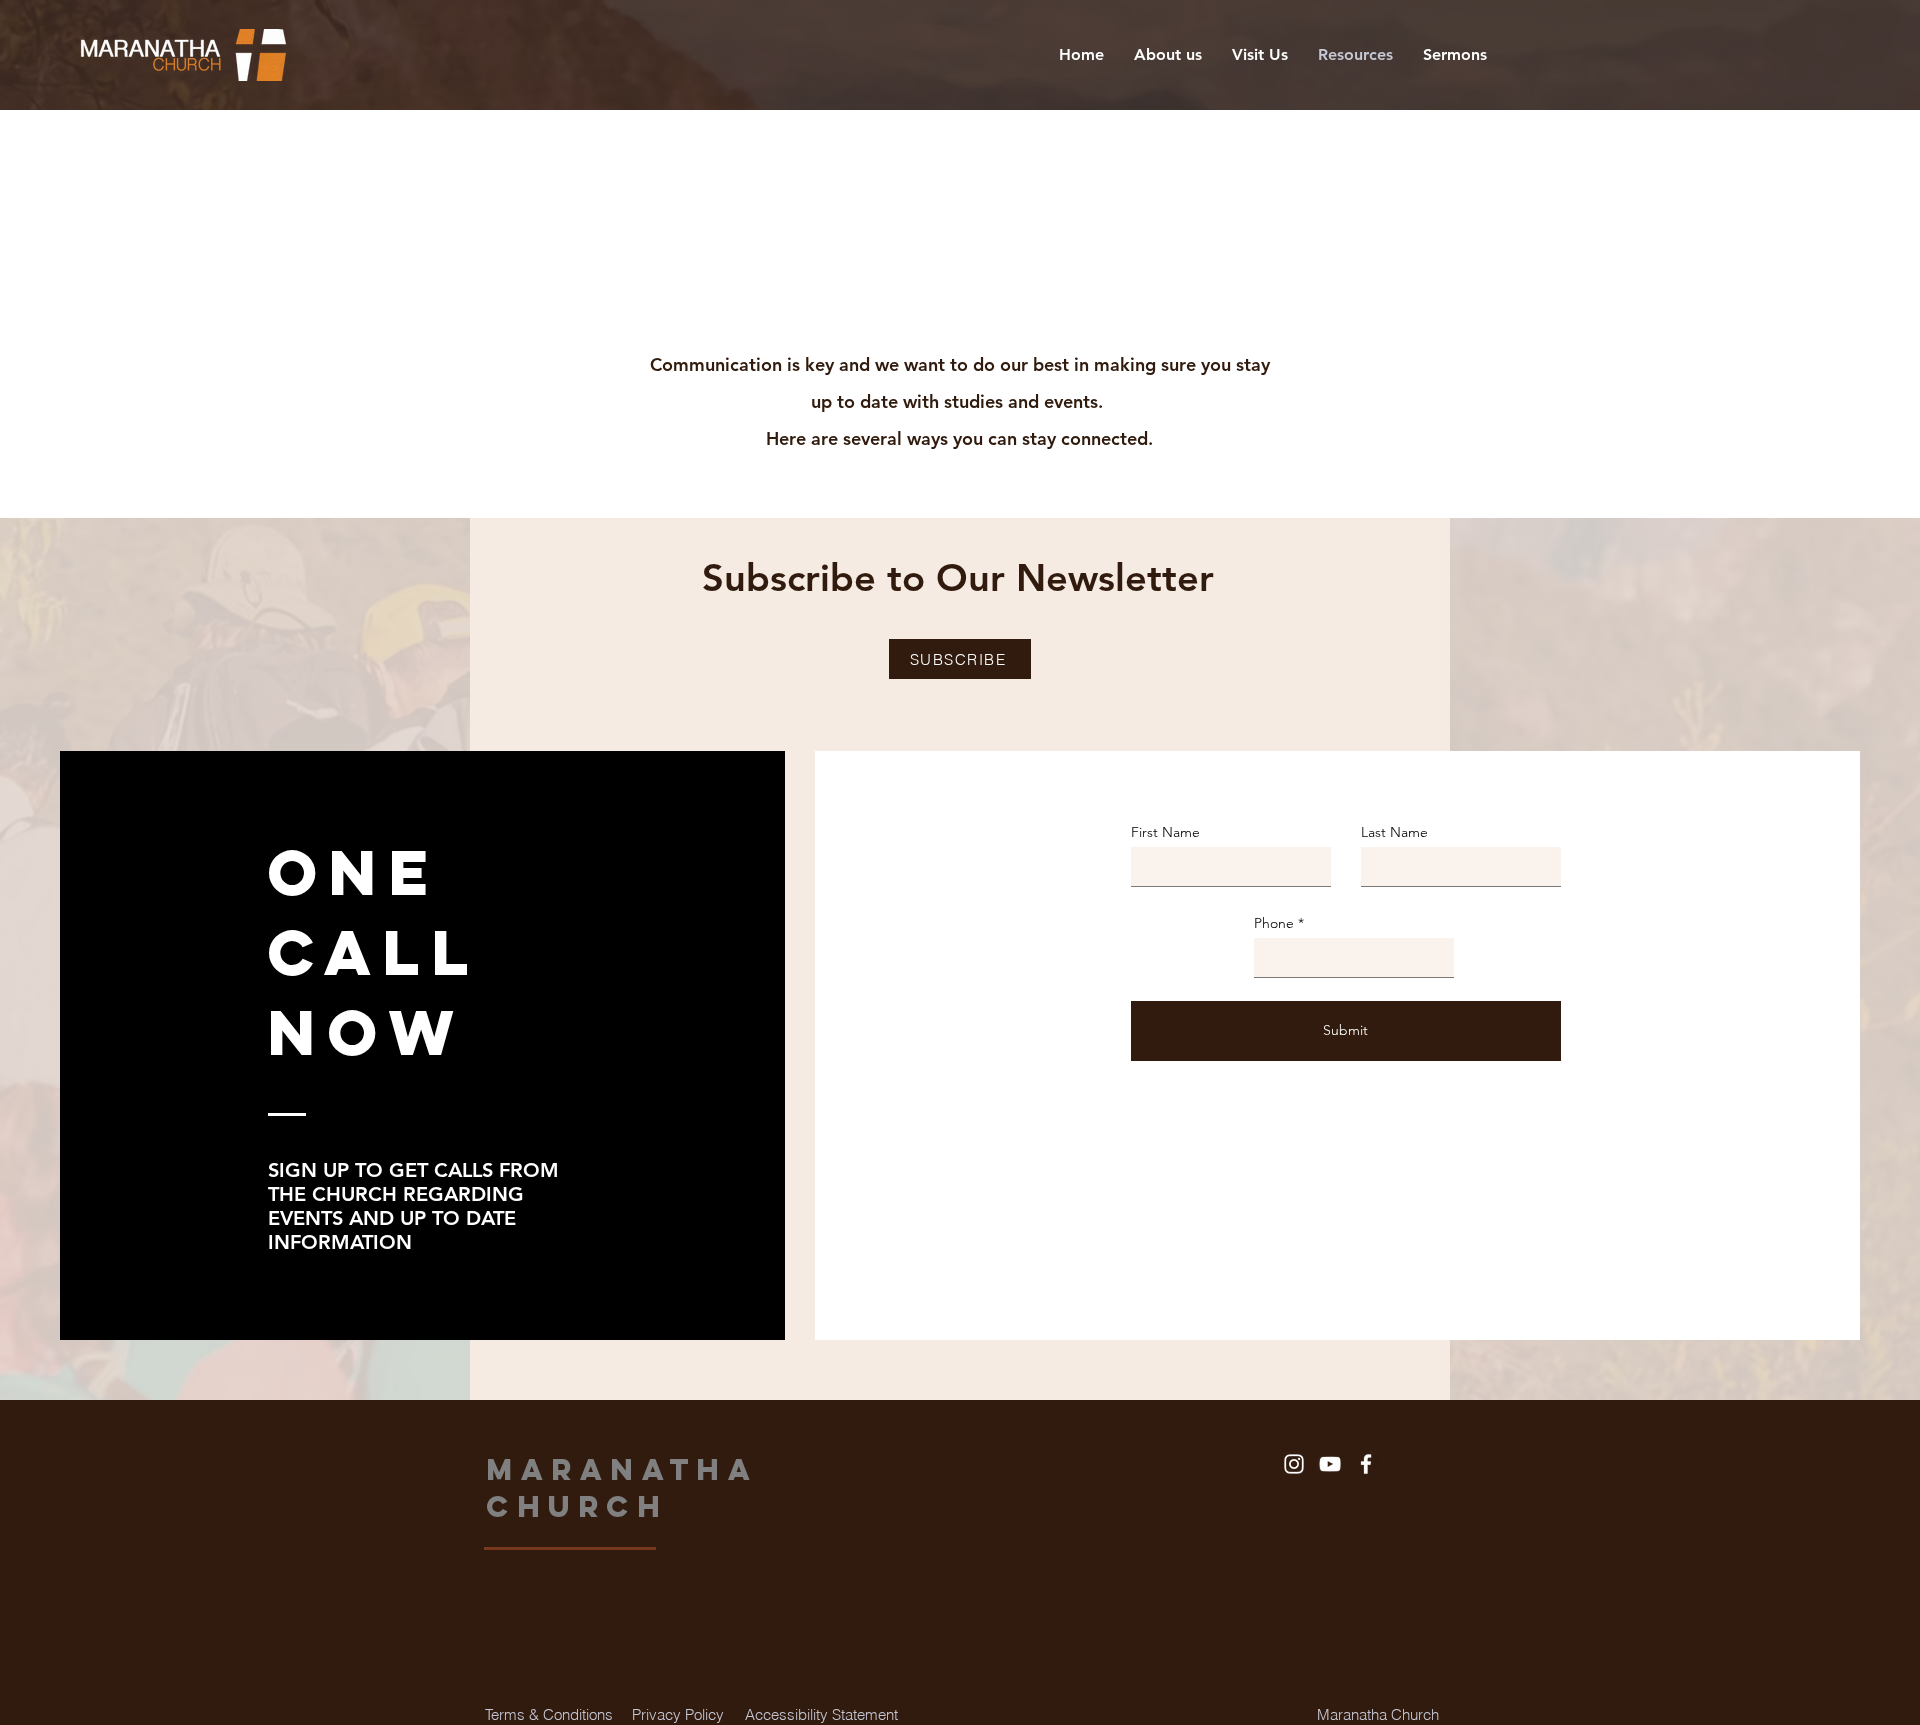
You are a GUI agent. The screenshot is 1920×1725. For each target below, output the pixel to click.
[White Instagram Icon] (1294, 1464)
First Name (1165, 832)
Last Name (1394, 832)
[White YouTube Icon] (1330, 1464)
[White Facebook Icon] (1366, 1464)
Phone (1274, 923)
